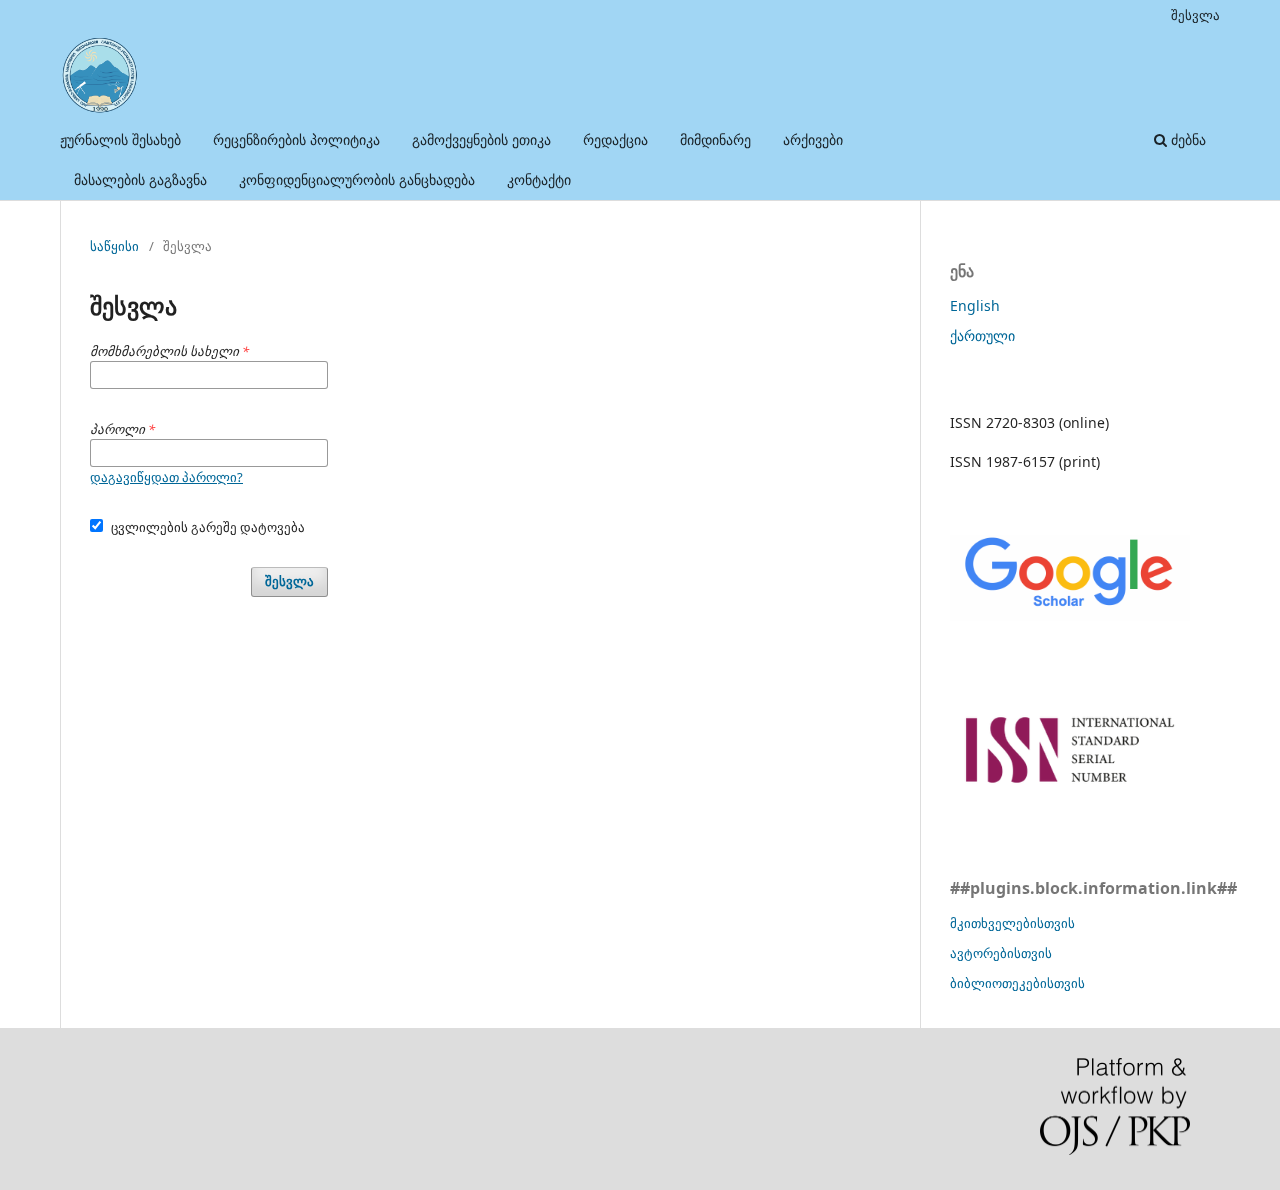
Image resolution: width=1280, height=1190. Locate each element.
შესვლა (1195, 15)
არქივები (813, 139)
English (975, 305)
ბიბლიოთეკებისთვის (1017, 983)
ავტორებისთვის (1001, 953)
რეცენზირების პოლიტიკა (296, 139)
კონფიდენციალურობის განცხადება (357, 179)
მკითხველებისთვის (1012, 923)
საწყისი (114, 246)
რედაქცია (615, 139)
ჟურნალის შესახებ (120, 139)
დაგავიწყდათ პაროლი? (166, 477)
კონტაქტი (539, 179)
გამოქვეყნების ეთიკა (481, 139)
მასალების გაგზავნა (140, 179)
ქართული (982, 335)
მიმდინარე (715, 139)
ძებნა (1186, 139)
